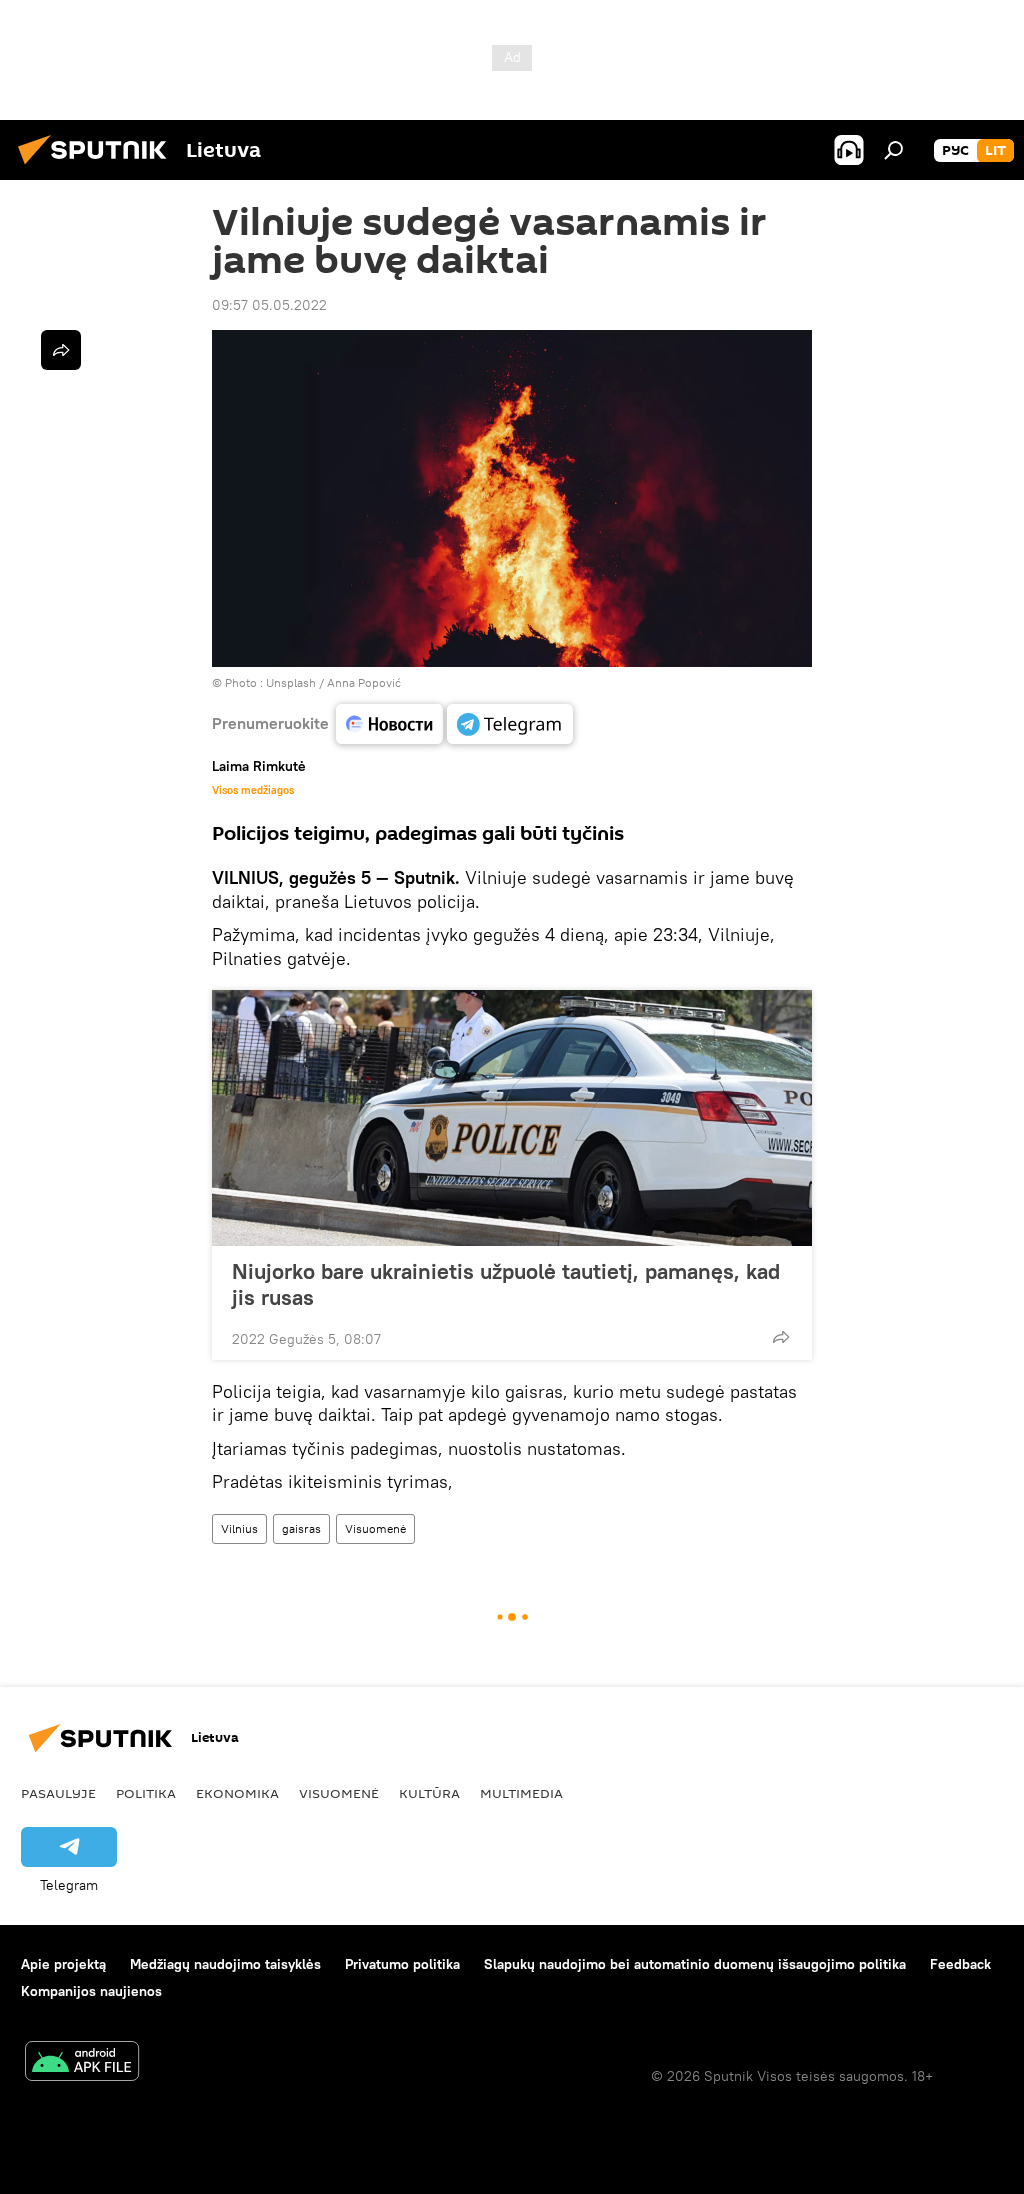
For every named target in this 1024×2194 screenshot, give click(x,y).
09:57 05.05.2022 (269, 305)
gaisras (301, 1528)
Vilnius (239, 1528)
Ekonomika (237, 1793)
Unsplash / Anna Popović (333, 682)
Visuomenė (375, 1528)
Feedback (960, 1964)
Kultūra (429, 1793)
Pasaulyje (58, 1793)
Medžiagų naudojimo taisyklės (225, 1964)
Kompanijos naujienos (91, 1991)
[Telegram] (510, 724)
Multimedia (521, 1793)
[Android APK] (82, 2063)
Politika (146, 1793)
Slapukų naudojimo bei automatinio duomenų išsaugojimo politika (695, 1964)
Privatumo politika (402, 1964)
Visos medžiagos (253, 790)
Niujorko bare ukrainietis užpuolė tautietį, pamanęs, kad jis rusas (506, 1284)
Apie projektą (63, 1964)
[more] (781, 1337)
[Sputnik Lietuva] (98, 167)
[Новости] (389, 724)
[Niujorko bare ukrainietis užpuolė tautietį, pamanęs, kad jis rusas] (512, 1118)
